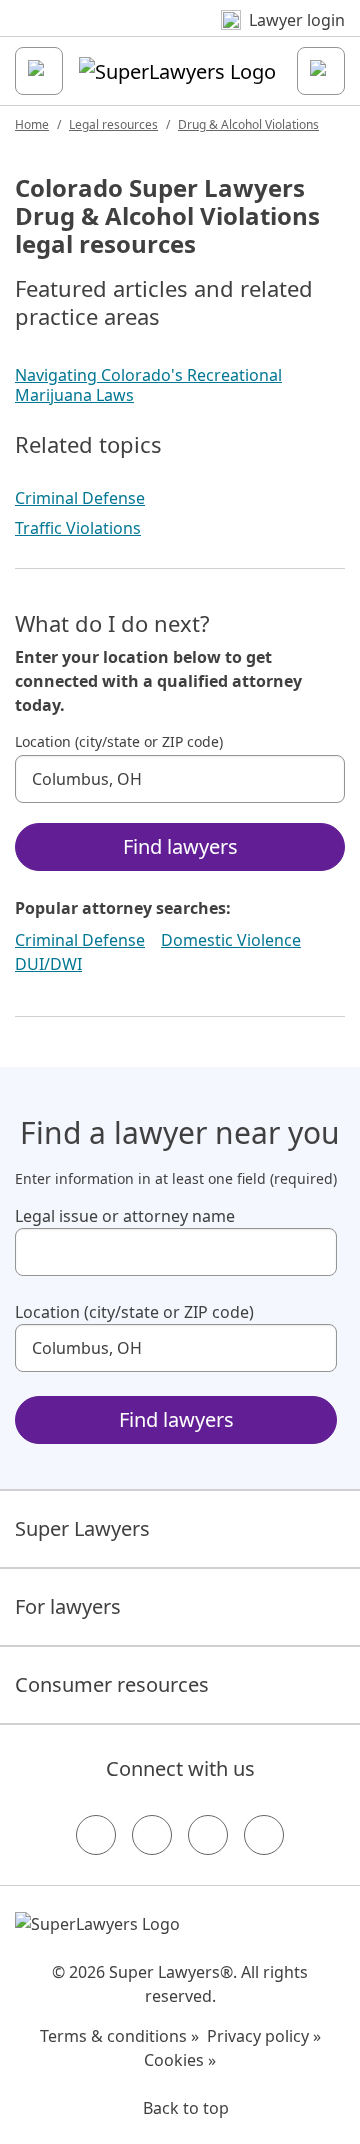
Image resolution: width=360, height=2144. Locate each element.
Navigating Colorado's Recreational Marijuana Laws (148, 385)
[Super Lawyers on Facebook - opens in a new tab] (96, 1835)
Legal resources (113, 124)
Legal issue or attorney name (125, 1216)
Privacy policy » (264, 2036)
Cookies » (180, 2060)
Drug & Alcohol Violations (248, 124)
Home (32, 124)
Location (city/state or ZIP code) (119, 742)
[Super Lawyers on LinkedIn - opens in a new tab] (264, 1835)
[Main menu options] (39, 71)
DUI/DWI (48, 964)
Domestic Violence (231, 940)
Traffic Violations (78, 528)
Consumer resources (112, 1684)
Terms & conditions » (119, 2036)
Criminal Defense (80, 498)
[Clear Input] (321, 779)
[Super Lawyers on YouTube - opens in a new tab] (208, 1835)
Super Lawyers (82, 1528)
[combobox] (180, 779)
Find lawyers (180, 846)
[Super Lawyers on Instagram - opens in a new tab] (152, 1835)
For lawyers (68, 1606)
